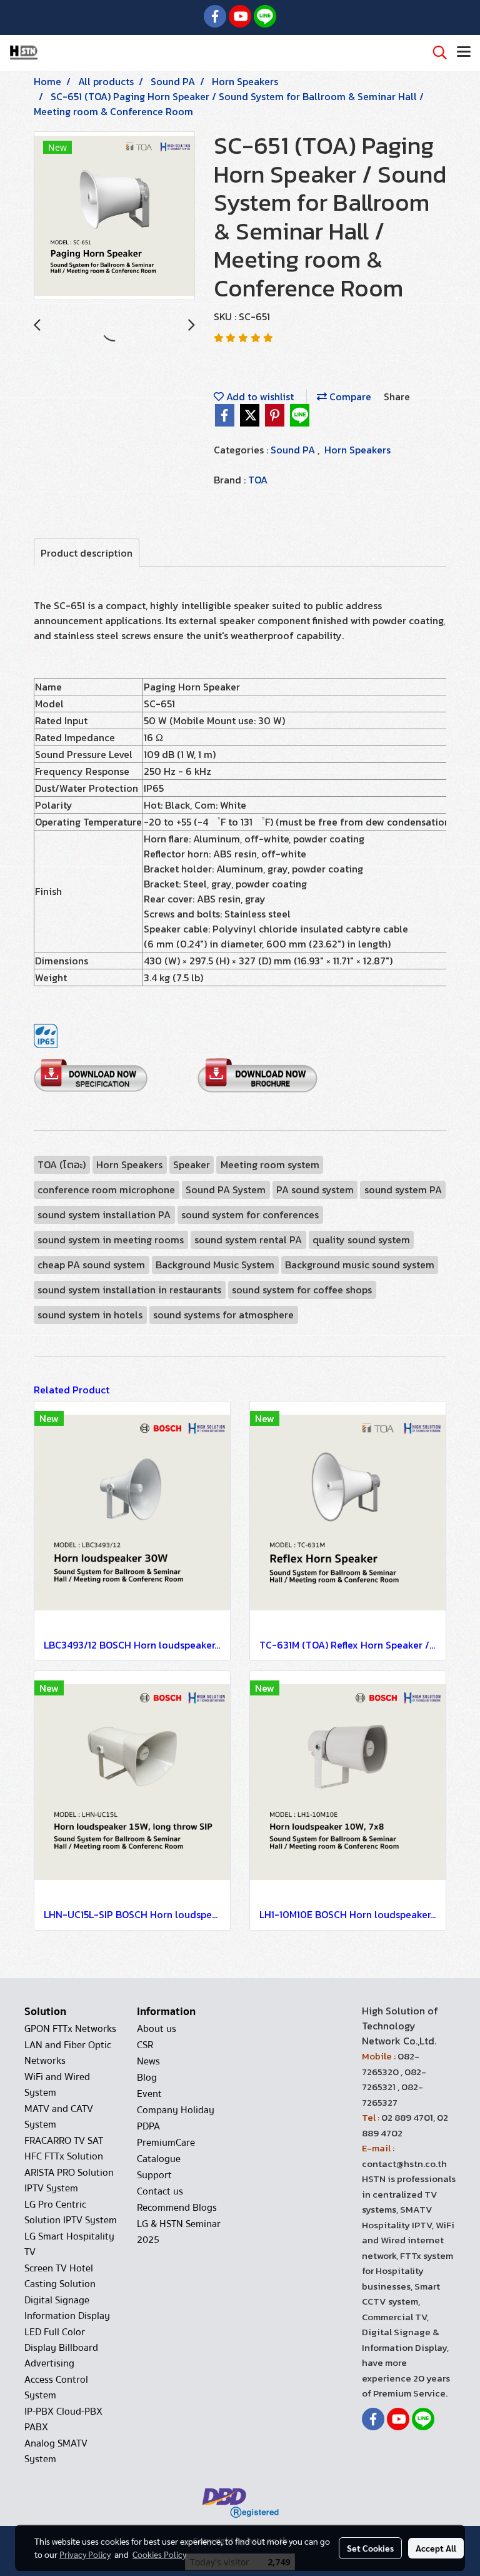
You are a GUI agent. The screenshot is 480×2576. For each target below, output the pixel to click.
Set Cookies (370, 2548)
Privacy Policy (85, 2554)
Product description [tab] (87, 553)
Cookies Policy (159, 2554)
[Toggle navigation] (464, 53)
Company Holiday (176, 2110)
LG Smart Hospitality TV (69, 2244)
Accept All (436, 2548)
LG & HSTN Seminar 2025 (179, 2232)
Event (149, 2094)
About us (157, 2029)
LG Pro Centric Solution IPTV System (71, 2212)
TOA (258, 480)
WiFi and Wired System (57, 2085)
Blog (147, 2078)
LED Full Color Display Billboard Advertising (61, 2348)
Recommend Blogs (177, 2208)
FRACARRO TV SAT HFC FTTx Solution (64, 2149)
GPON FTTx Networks (70, 2029)
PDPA (148, 2126)
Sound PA (294, 450)
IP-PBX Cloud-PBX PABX (63, 2419)
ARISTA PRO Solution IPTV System (69, 2180)
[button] (436, 53)
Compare (349, 397)
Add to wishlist (259, 397)
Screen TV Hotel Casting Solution (60, 2276)
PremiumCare (166, 2143)
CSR (145, 2045)
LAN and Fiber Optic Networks (68, 2053)
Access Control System (56, 2387)
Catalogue (159, 2159)
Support (154, 2175)
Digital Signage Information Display (67, 2308)
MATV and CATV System (59, 2117)
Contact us (160, 2191)
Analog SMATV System (56, 2451)
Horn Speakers (357, 450)
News (148, 2061)
